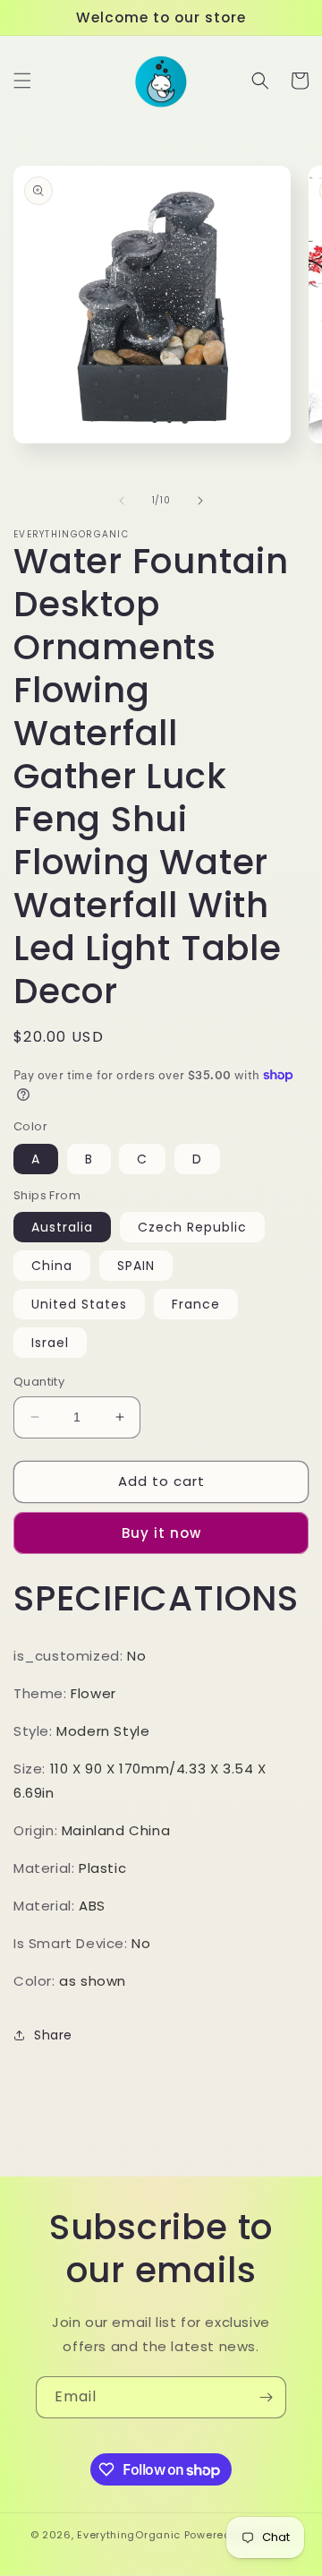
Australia (62, 1227)
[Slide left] (122, 501)
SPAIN (136, 1266)
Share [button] (53, 2035)
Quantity (39, 1382)
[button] (22, 81)
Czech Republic (192, 1227)
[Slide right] (200, 501)
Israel (50, 1343)
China (52, 1266)
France (196, 1304)
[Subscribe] (266, 2397)
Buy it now (161, 1533)
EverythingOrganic (129, 2535)
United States (79, 1304)
